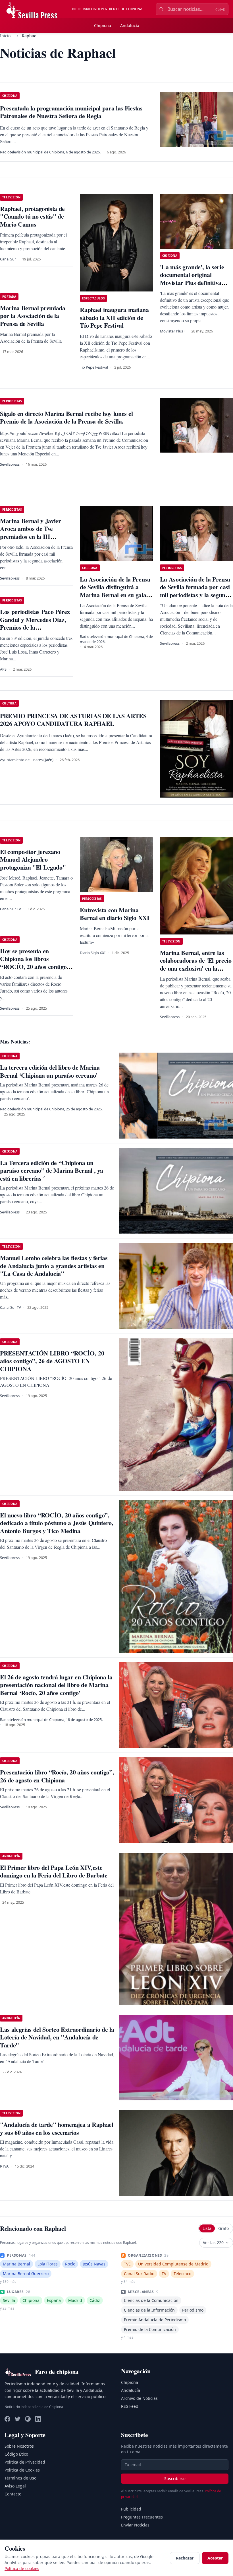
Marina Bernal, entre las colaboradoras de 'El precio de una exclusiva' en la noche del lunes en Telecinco (196, 964)
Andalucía (130, 25)
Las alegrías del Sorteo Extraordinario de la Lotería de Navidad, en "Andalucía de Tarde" (57, 2037)
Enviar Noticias (135, 2525)
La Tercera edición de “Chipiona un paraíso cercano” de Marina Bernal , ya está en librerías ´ (51, 1170)
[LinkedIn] (38, 2419)
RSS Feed (130, 2406)
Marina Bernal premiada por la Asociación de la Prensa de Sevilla (33, 316)
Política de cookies (22, 2568)
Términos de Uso (20, 2478)
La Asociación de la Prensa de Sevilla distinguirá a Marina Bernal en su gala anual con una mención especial (115, 595)
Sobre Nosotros (19, 2446)
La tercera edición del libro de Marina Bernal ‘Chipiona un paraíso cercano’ (50, 1071)
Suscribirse (175, 2479)
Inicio (5, 36)
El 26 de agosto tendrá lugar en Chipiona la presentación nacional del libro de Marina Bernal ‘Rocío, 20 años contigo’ (56, 1685)
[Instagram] (28, 2419)
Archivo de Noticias (139, 2398)
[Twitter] (18, 2419)
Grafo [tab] (223, 2228)
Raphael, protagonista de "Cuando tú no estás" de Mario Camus (32, 216)
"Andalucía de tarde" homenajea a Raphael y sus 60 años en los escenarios (57, 2128)
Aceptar (215, 2558)
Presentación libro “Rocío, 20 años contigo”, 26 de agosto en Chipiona (57, 1776)
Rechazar (185, 2558)
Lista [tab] (207, 2228)
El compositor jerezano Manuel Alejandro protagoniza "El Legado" (33, 859)
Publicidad (131, 2509)
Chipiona (103, 25)
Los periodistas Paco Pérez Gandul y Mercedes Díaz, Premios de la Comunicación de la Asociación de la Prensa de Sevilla (35, 631)
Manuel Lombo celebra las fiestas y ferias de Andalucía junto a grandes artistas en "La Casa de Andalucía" (54, 1266)
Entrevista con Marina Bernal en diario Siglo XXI (115, 914)
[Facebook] (7, 2419)
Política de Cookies (22, 2470)
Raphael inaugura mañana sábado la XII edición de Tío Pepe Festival (114, 317)
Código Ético (16, 2454)
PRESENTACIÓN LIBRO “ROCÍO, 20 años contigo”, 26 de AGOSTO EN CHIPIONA (52, 1361)
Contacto (13, 2494)
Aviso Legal (15, 2486)
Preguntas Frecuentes (142, 2517)
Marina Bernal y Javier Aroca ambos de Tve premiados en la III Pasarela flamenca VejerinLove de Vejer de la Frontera (34, 540)
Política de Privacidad (25, 2462)
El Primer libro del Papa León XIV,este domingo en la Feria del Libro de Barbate (54, 1871)
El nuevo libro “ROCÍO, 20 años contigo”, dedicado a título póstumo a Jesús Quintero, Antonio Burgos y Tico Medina (57, 1523)
